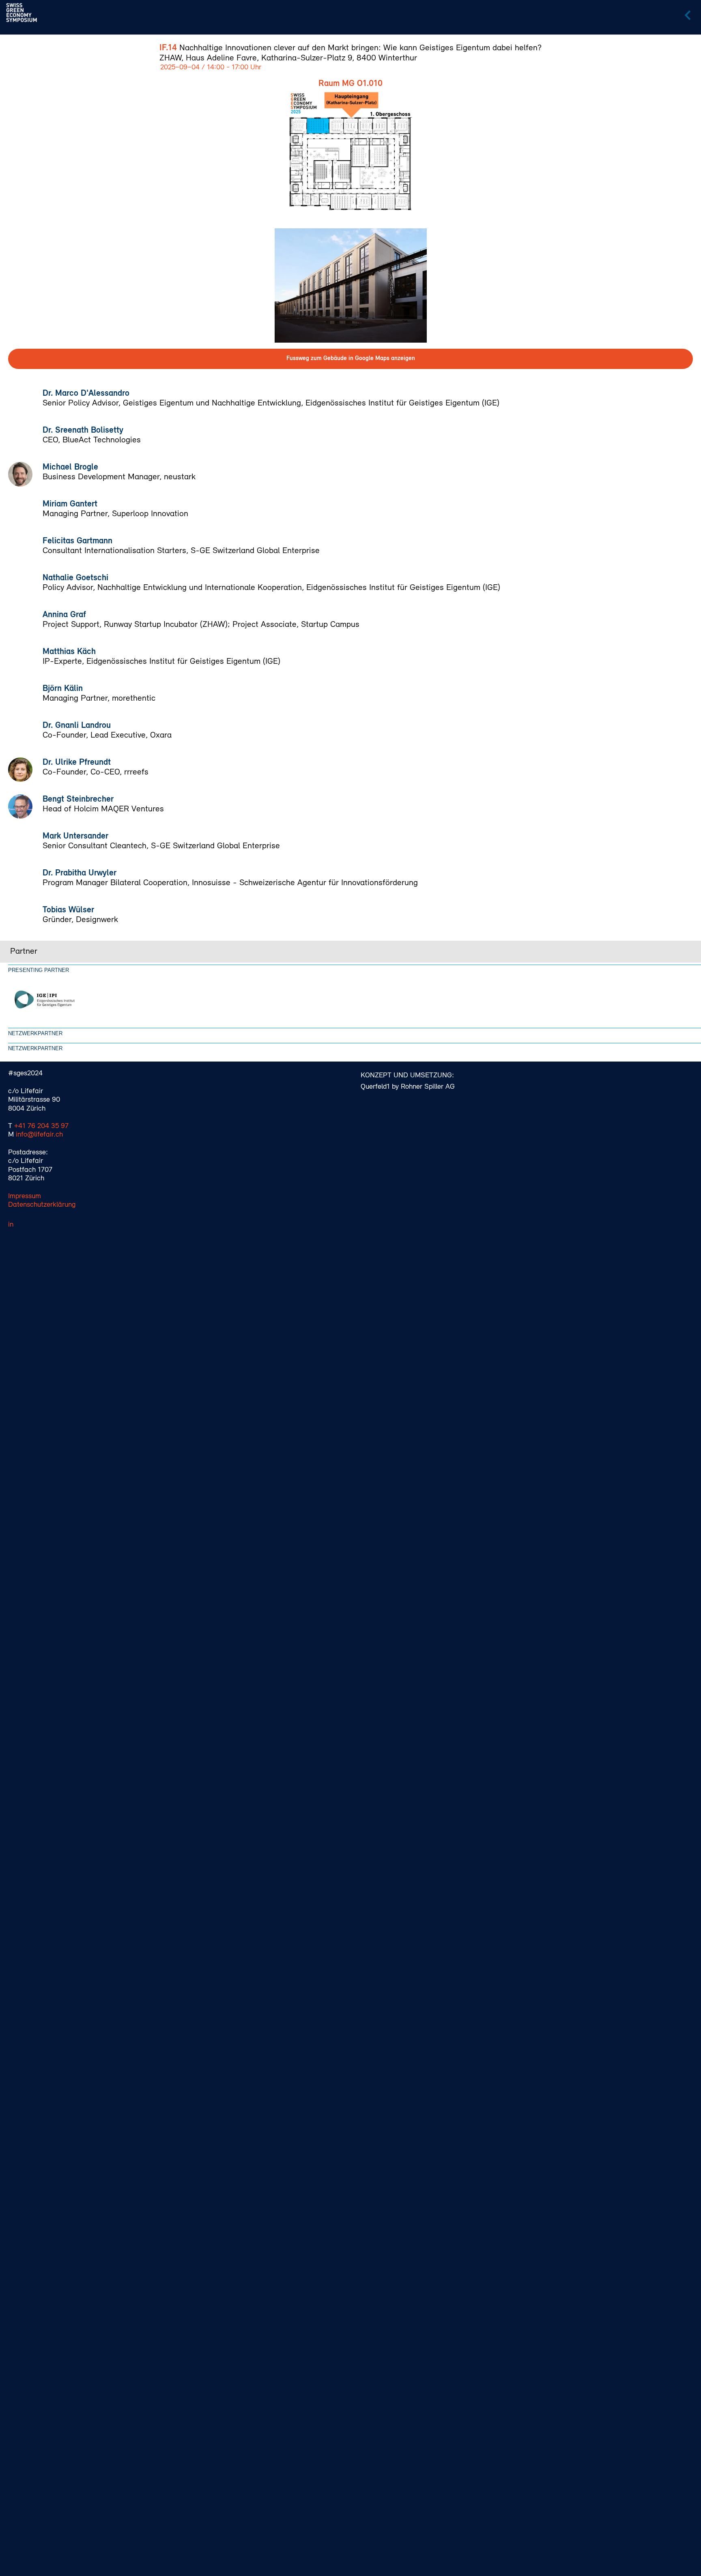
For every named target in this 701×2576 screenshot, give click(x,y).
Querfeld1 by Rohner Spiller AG (408, 1087)
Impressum (25, 1197)
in (11, 1225)
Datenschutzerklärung (42, 1205)
